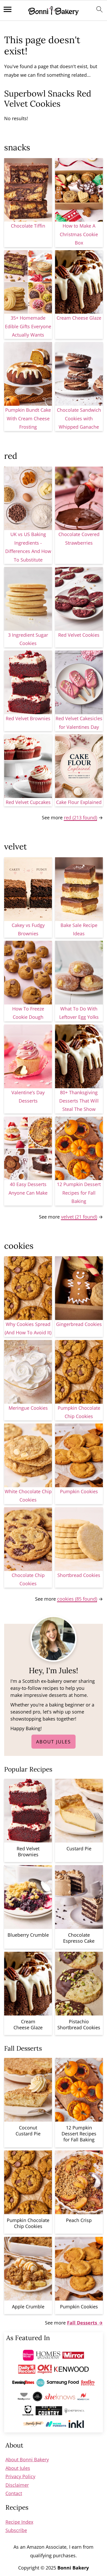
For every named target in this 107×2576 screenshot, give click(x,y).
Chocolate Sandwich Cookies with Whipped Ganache (79, 418)
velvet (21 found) (79, 1217)
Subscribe (16, 2530)
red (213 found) (81, 817)
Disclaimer (17, 2485)
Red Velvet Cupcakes (28, 802)
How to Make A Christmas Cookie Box (79, 234)
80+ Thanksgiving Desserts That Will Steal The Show (79, 1101)
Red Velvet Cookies (79, 635)
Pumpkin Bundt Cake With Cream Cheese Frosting (28, 418)
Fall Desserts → (85, 2323)
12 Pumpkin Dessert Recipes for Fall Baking (79, 1193)
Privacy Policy (20, 2476)
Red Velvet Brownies (28, 718)
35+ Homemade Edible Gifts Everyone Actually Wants (28, 326)
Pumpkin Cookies (79, 1491)
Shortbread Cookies (79, 1575)
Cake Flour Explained (79, 802)
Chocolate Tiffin (28, 226)
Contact (14, 2493)
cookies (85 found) (77, 1599)
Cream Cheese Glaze (79, 318)
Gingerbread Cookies (79, 1324)
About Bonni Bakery (27, 2459)
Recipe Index (19, 2522)
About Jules (53, 1742)
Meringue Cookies (28, 1408)
